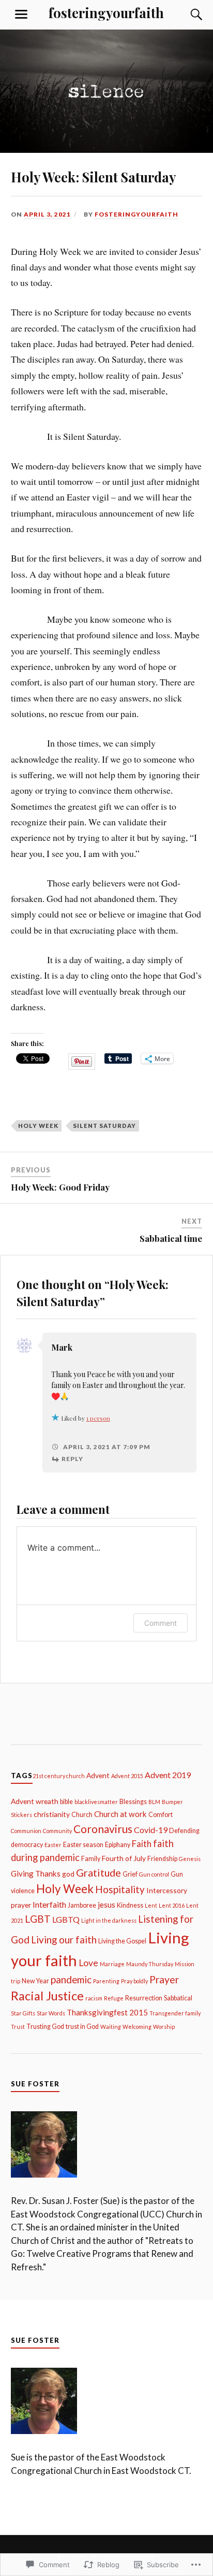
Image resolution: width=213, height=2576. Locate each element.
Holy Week (38, 1126)
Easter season (83, 1845)
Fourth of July (124, 1858)
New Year (35, 1981)
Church (82, 1815)
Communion (26, 1831)
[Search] (186, 15)
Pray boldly (134, 1981)
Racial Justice (47, 1996)
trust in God (82, 2027)
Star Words (51, 2013)
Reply (72, 1459)
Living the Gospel (122, 1941)
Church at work (120, 1814)
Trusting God (45, 2027)
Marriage (112, 1964)
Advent (98, 1775)
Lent (151, 1905)
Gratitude (98, 1872)
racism (94, 1998)
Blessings (133, 1802)
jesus (106, 1905)
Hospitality (120, 1889)
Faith (142, 1844)
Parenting (106, 1981)
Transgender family (175, 2013)
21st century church (59, 1776)
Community (57, 1831)
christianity (52, 1814)
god (68, 1874)
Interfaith (49, 1904)
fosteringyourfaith (106, 12)
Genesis (190, 1859)
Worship (164, 2027)
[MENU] (21, 15)
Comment (161, 1623)
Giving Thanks (36, 1873)
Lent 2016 (172, 1905)
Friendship (162, 1859)
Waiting (111, 2027)
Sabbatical (178, 1998)
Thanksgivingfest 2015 (107, 2012)
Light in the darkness (109, 1920)
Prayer (164, 1979)
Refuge (114, 1998)
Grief (130, 1874)
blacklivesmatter (96, 1802)
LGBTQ (66, 1919)
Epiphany (118, 1845)
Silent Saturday (104, 1126)
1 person (98, 1418)
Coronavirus (103, 1829)
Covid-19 (151, 1830)
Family (91, 1859)
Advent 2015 (127, 1776)
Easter (53, 1845)
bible (66, 1802)
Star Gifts (23, 2013)
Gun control (154, 1874)
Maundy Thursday (150, 1964)
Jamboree (82, 1905)
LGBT (38, 1919)
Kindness (130, 1905)
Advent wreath (35, 1801)
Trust (18, 2027)
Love (88, 1963)
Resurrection (144, 1998)
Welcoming (137, 2027)
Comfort (161, 1815)
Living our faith (64, 1940)
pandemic (71, 1979)
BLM (154, 1802)
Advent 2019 (168, 1775)
